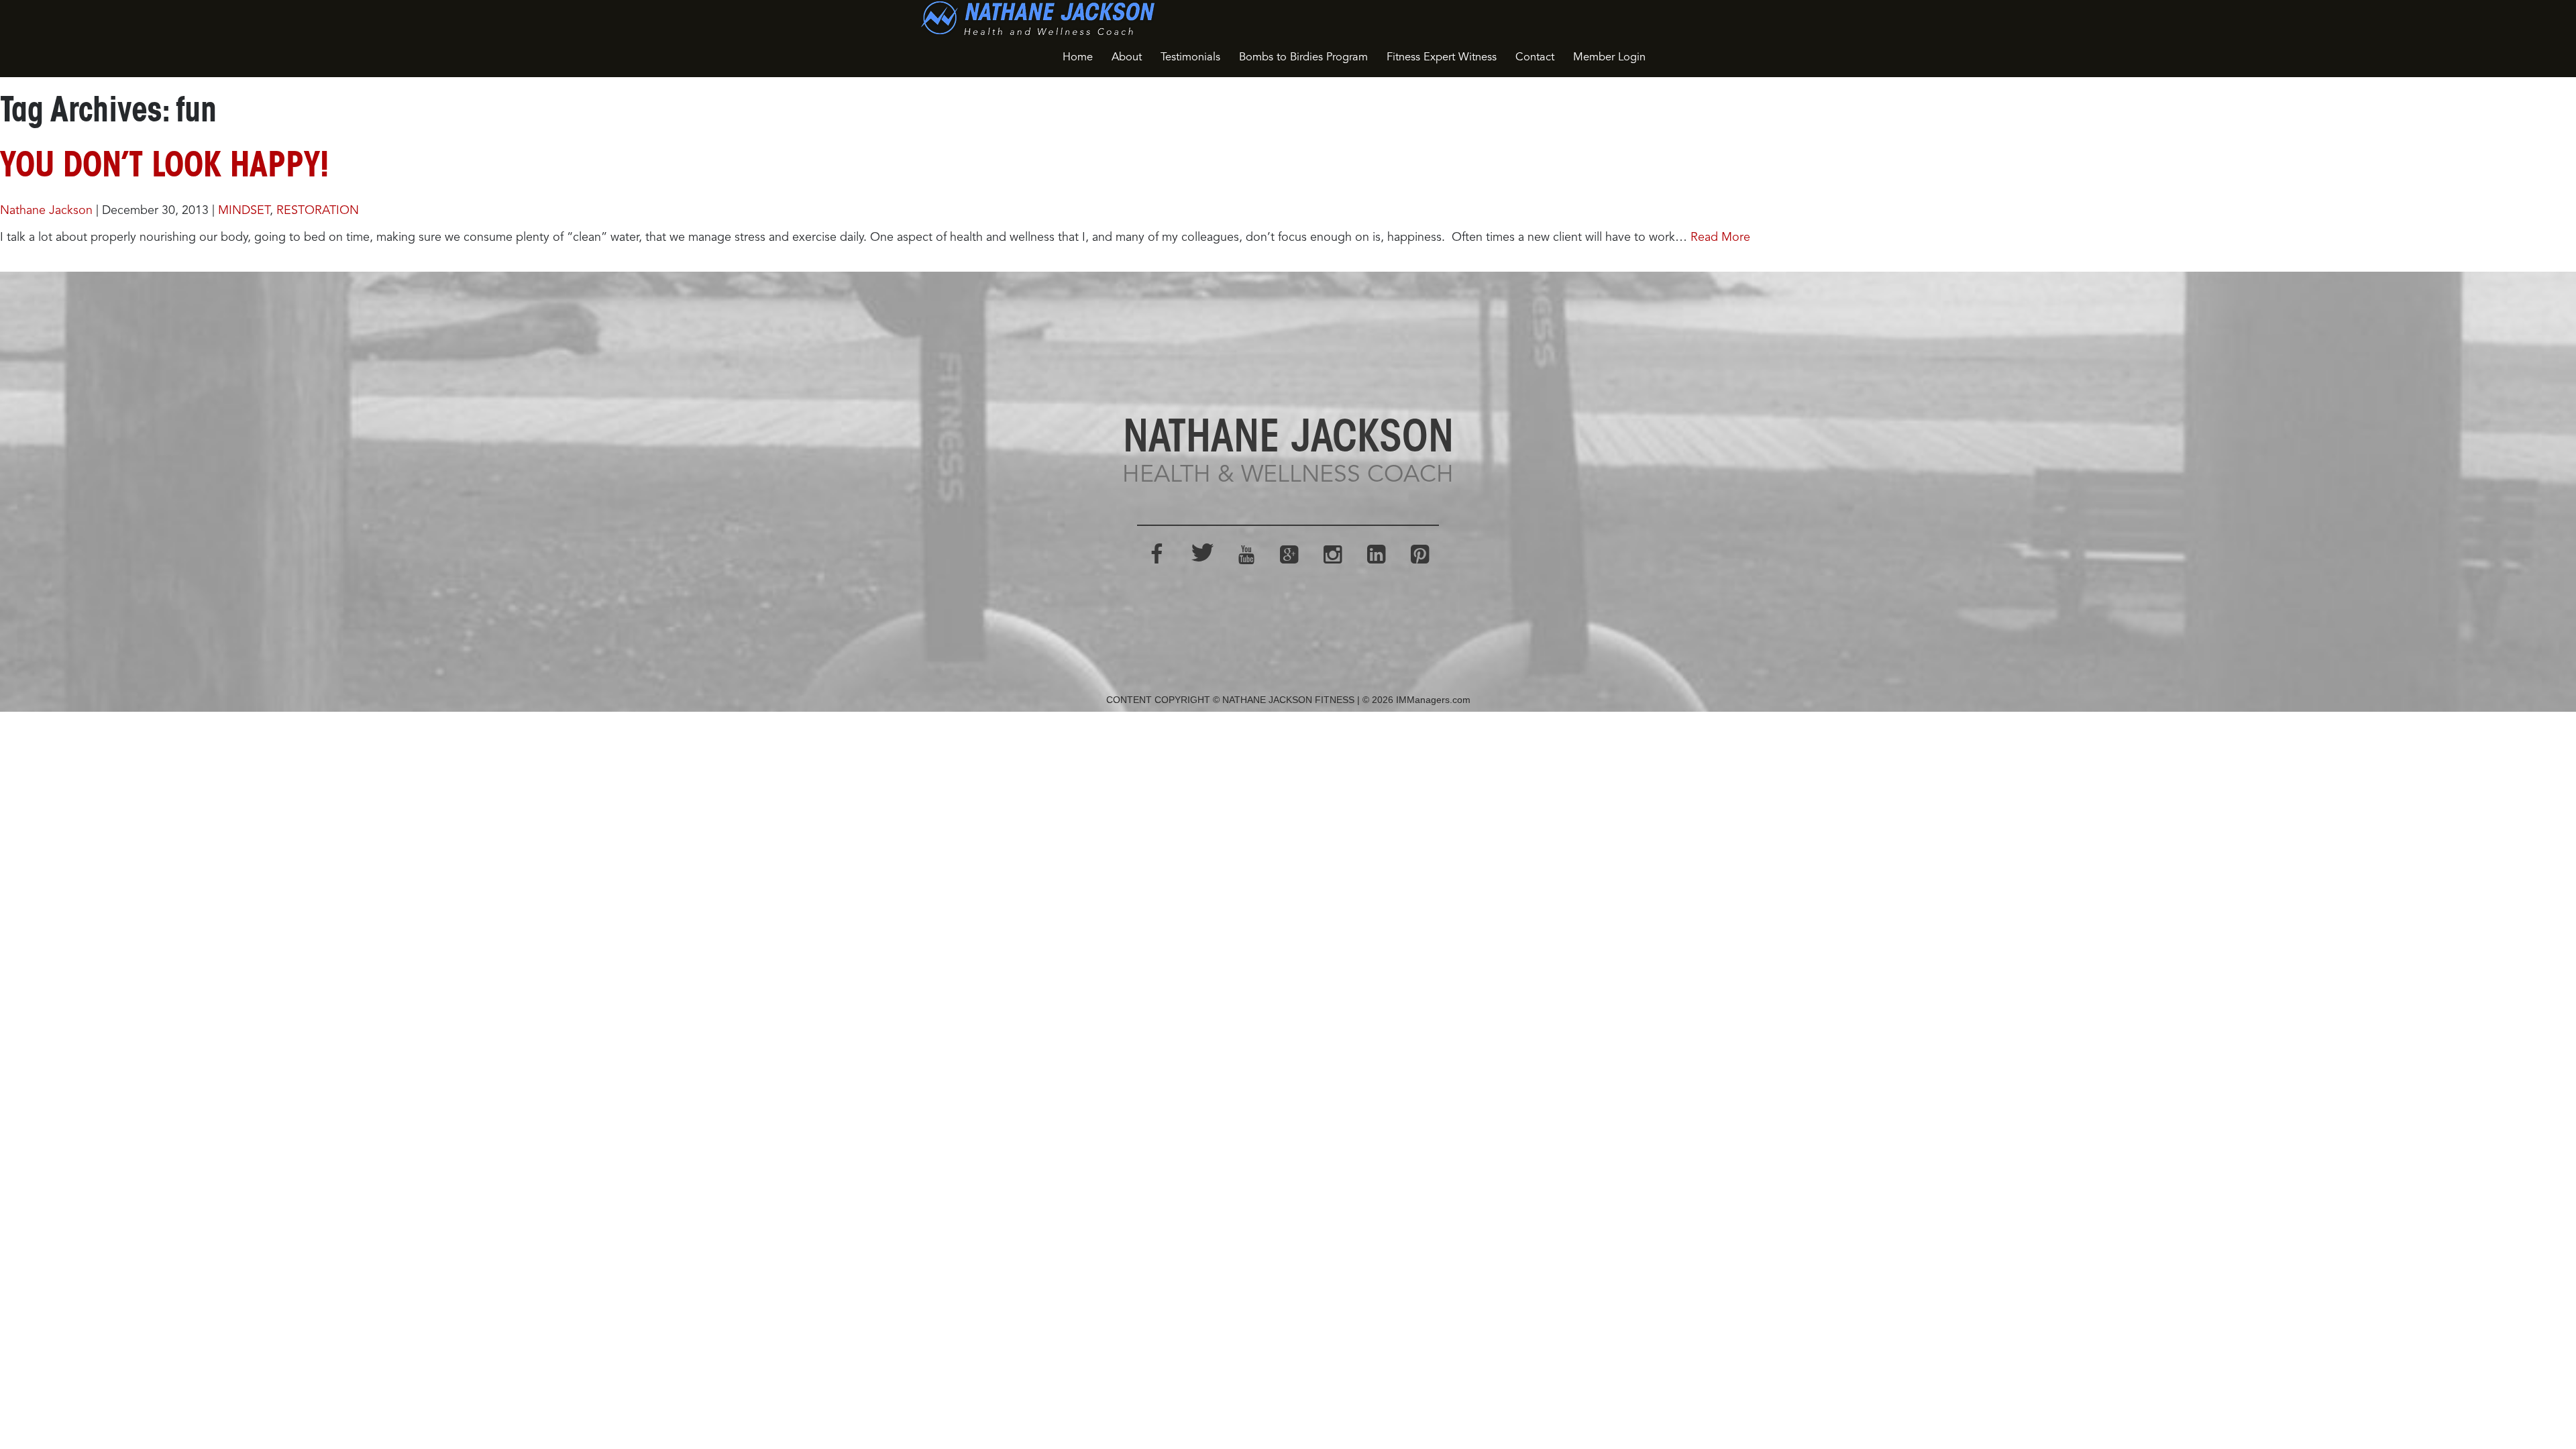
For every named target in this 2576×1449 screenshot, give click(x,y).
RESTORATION (318, 211)
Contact (1535, 57)
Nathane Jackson (46, 211)
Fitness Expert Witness (1442, 57)
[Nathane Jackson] (1038, 18)
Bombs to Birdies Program (1303, 57)
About (1127, 57)
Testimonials (1190, 57)
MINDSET (244, 211)
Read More (1720, 237)
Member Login (1609, 57)
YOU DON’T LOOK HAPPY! (164, 168)
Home (1078, 57)
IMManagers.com (1433, 700)
